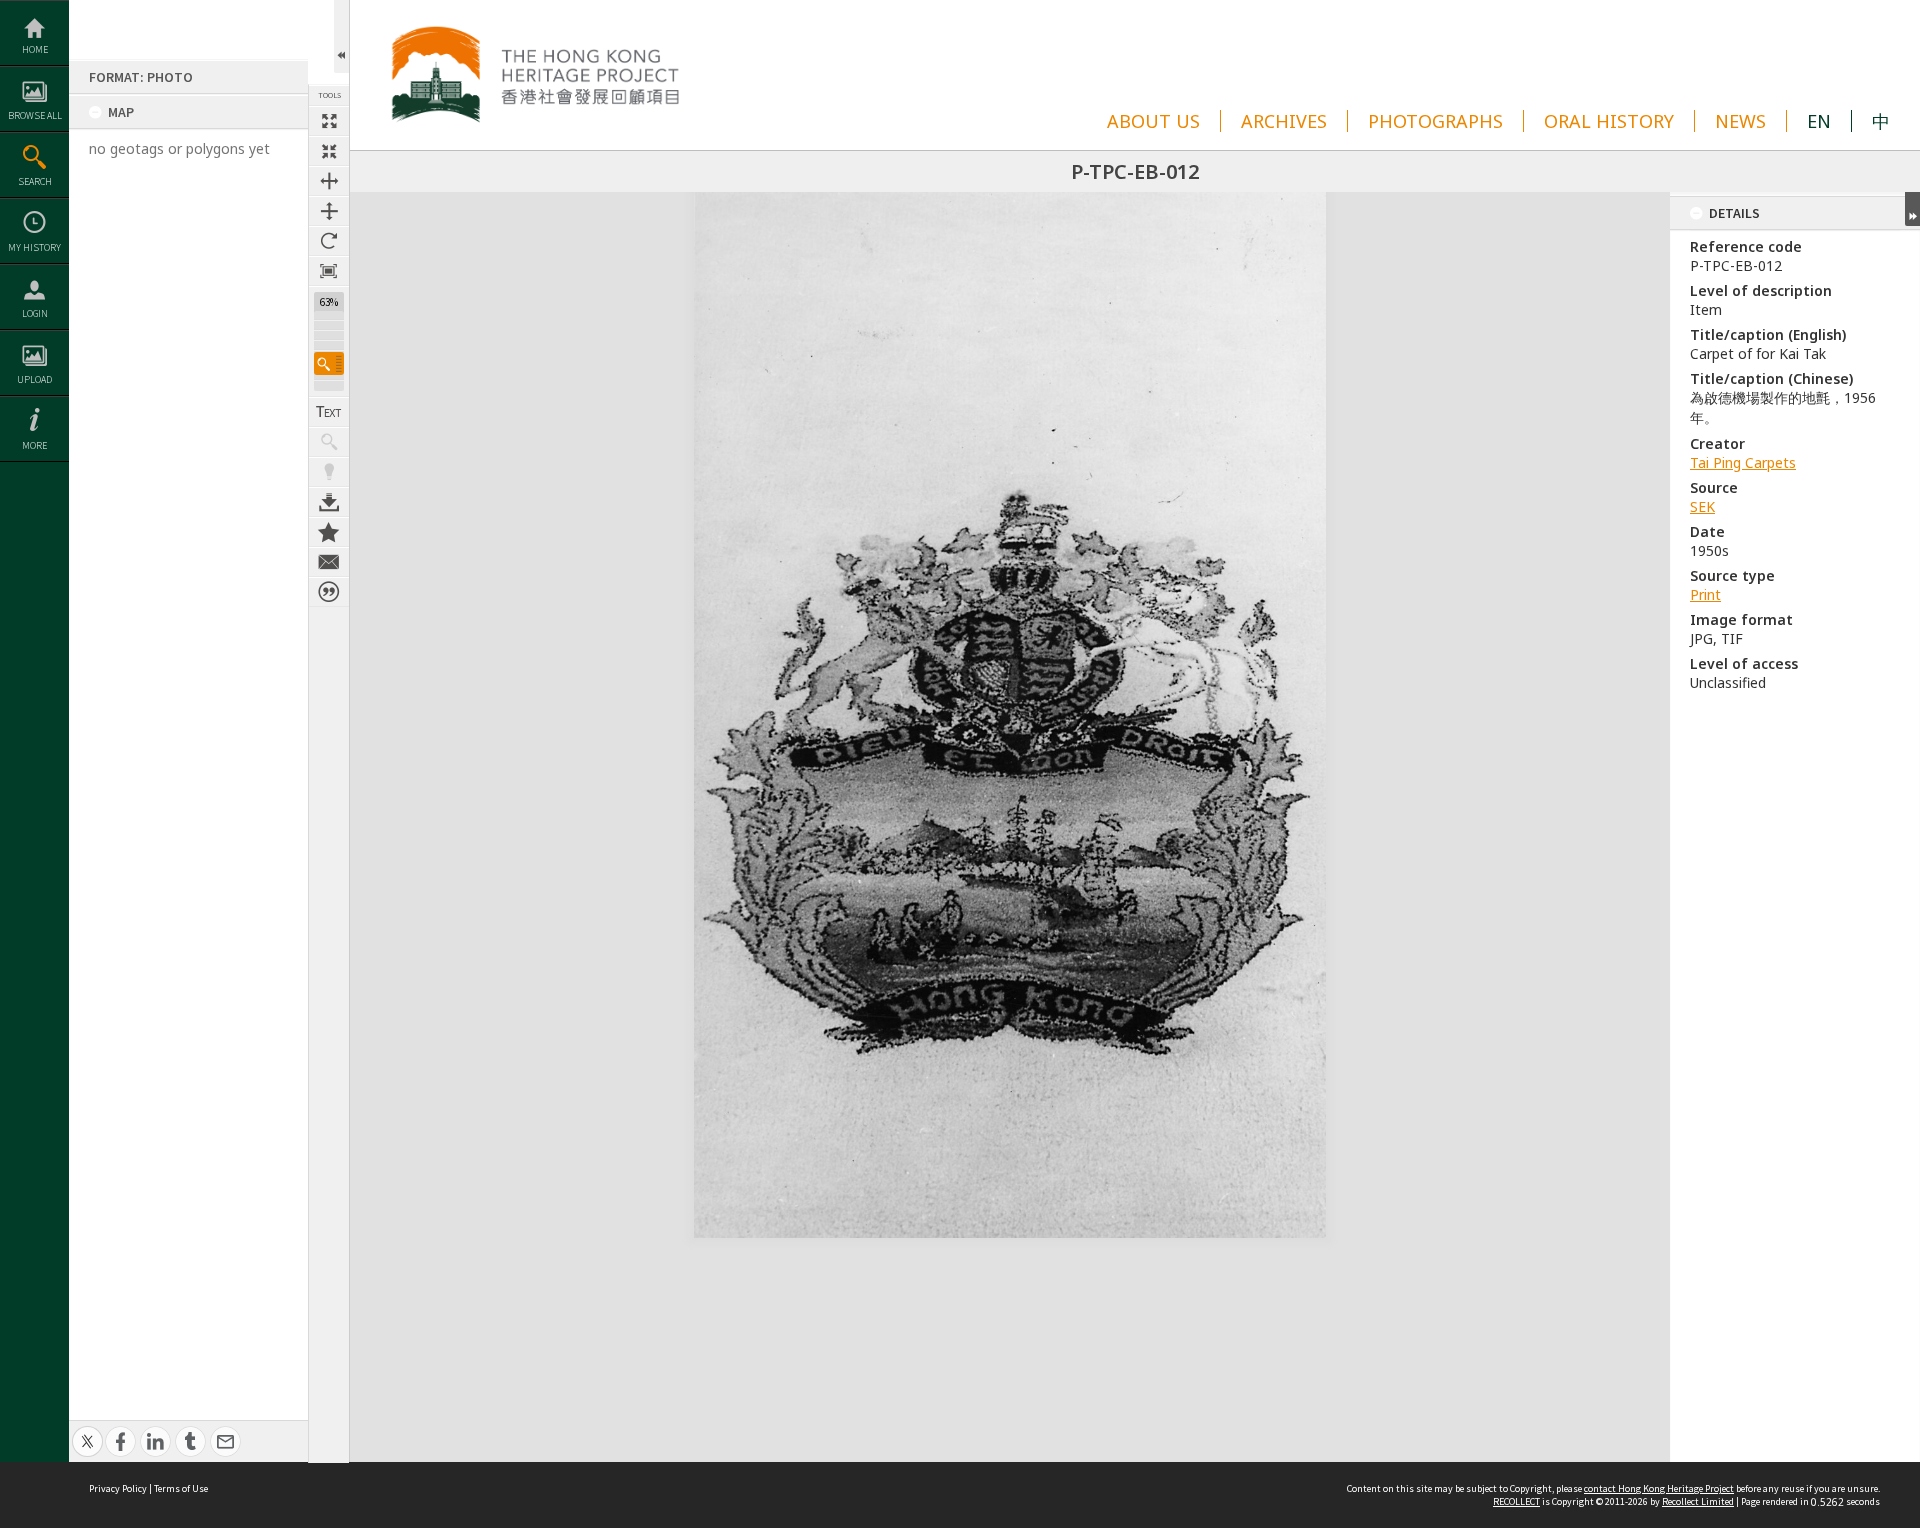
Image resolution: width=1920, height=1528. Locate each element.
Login (35, 313)
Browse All (35, 115)
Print (1705, 594)
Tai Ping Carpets (1743, 462)
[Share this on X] (87, 1430)
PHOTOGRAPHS (1435, 121)
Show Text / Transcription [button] (329, 412)
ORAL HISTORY (1609, 121)
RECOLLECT (1516, 1501)
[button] (329, 363)
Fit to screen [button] (329, 151)
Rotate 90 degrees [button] (329, 241)
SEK (1702, 506)
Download (329, 502)
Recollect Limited (1698, 1501)
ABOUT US (1153, 121)
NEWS (1740, 121)
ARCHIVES (1284, 121)
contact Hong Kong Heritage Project (1659, 1488)
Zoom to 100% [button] (329, 271)
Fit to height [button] (329, 211)
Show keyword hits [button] (329, 442)
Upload (34, 379)
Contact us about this (329, 562)
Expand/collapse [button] (1912, 209)
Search (35, 181)
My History (34, 247)
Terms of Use (181, 1488)
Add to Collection (329, 532)
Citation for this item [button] (329, 592)
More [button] (34, 445)
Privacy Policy (118, 1488)
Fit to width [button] (329, 181)
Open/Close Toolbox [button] (341, 36)
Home (35, 49)
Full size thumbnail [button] (329, 121)
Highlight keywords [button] (329, 472)
